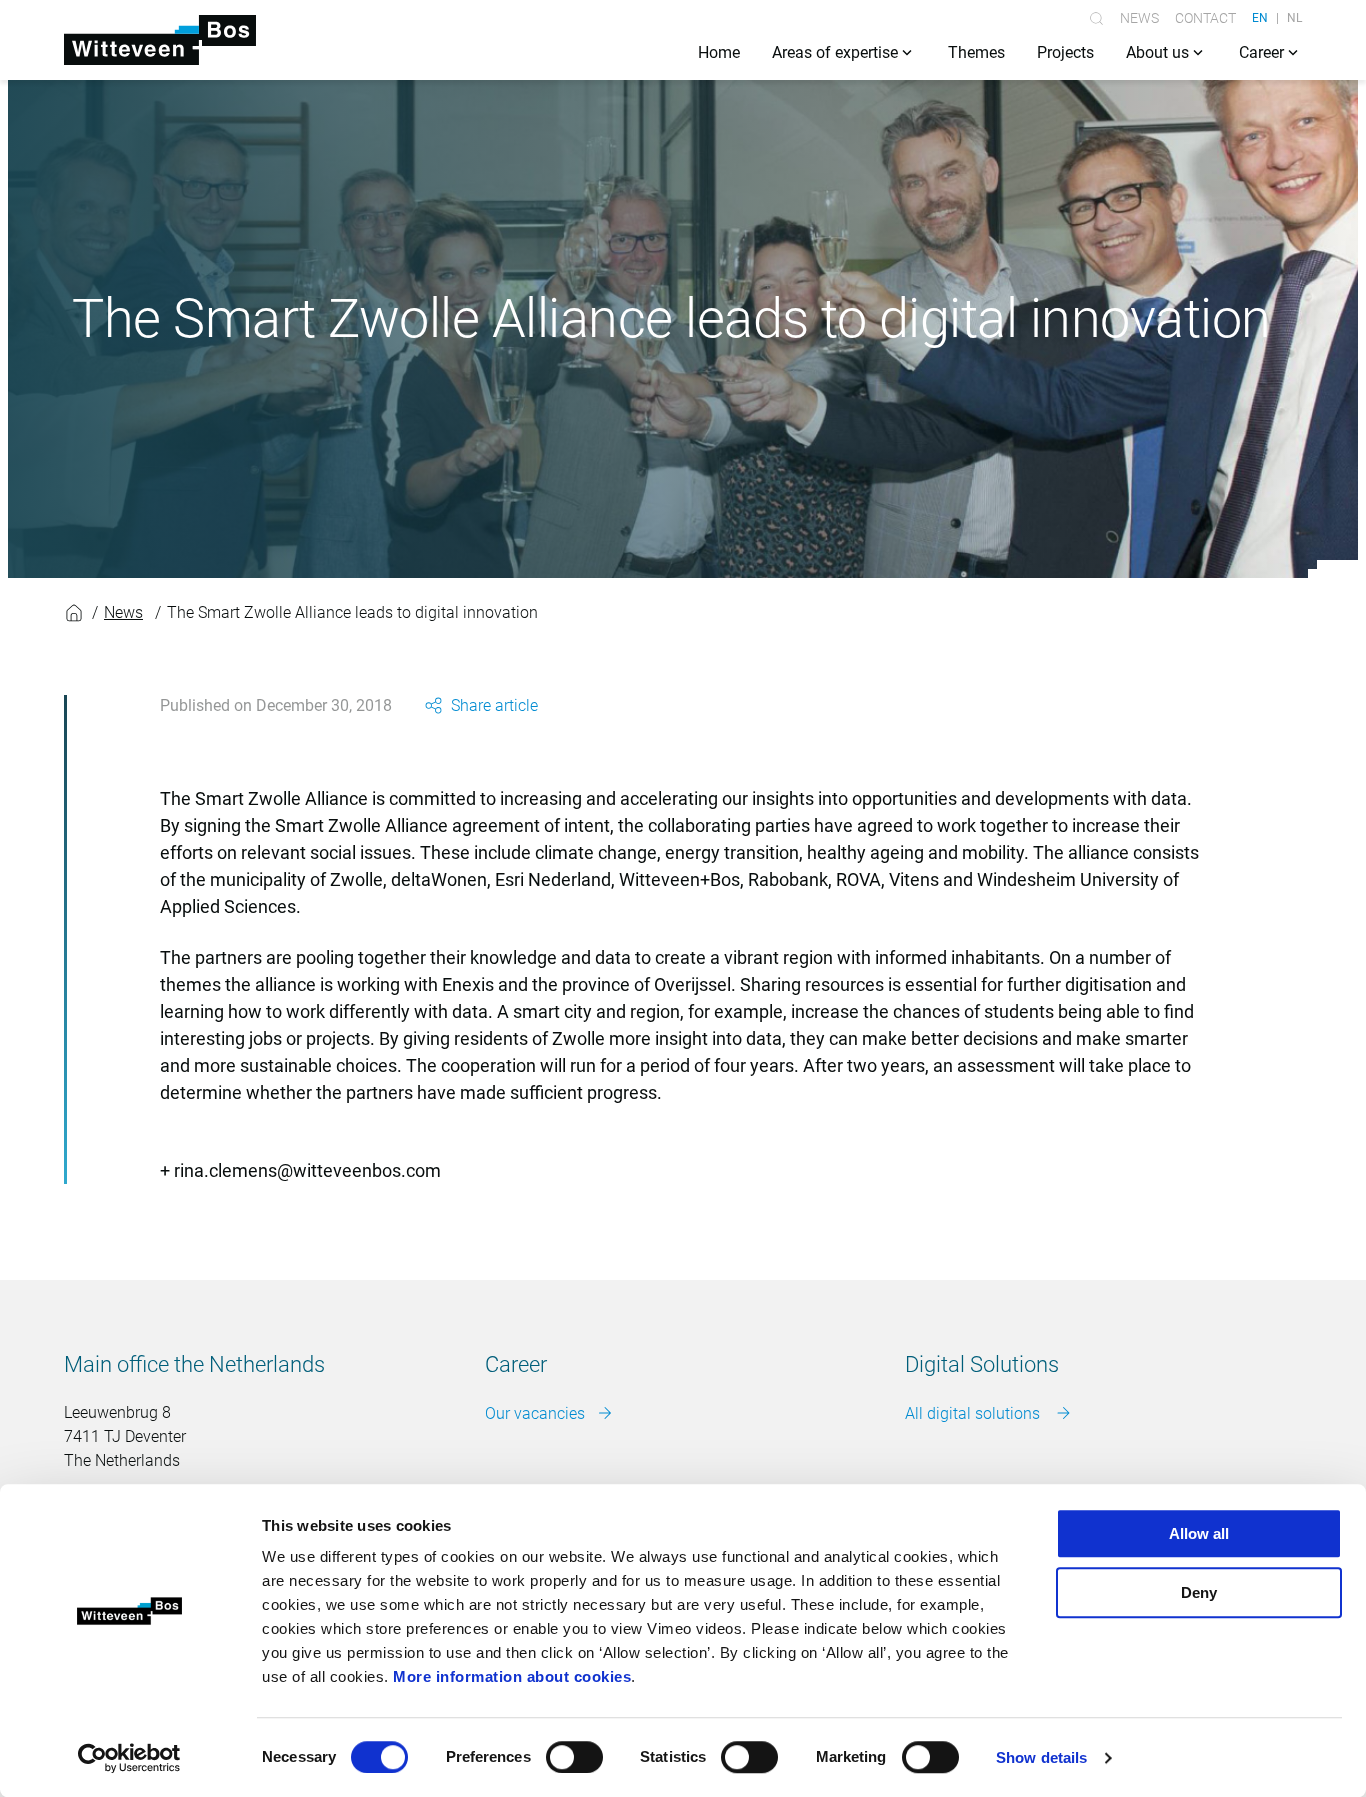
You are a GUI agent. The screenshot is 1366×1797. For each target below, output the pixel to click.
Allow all (1199, 1533)
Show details (1041, 1757)
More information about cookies (512, 1676)
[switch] (574, 1757)
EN (1260, 18)
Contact (1205, 18)
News (1139, 18)
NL (1294, 18)
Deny (1199, 1592)
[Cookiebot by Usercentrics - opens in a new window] (129, 1758)
